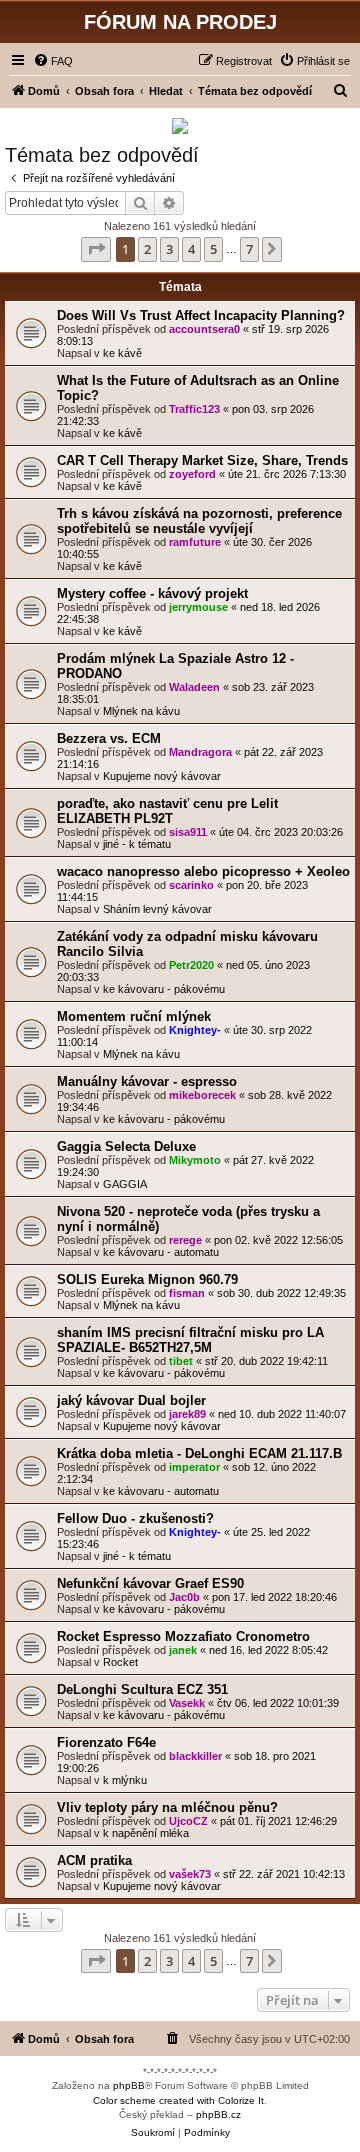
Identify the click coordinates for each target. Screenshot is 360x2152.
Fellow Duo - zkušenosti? (135, 1518)
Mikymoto (195, 1160)
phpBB (129, 2085)
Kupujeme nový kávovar (162, 776)
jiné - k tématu (137, 844)
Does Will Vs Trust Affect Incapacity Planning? (201, 315)
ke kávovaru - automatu (161, 1252)
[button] (96, 249)
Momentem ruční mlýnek (134, 1016)
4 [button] (191, 249)
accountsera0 (204, 329)
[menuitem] (53, 61)
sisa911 (188, 832)
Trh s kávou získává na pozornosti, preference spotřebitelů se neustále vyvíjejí (199, 521)
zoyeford (192, 474)
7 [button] (249, 249)
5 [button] (213, 249)
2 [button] (147, 249)
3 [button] (169, 249)
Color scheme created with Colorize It (178, 2100)
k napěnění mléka (146, 1833)
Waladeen (194, 687)
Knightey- (195, 1030)
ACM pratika (94, 1860)
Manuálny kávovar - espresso (147, 1081)
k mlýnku (125, 1780)
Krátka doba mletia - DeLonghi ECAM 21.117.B (199, 1453)
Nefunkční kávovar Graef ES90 (150, 1583)
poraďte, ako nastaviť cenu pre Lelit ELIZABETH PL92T (167, 811)
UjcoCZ (188, 1821)
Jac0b (184, 1597)
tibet (181, 1361)
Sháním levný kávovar (157, 909)
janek (183, 1650)
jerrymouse (198, 607)
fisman (187, 1293)
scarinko (191, 885)
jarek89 (187, 1414)
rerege (185, 1240)
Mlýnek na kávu (141, 711)
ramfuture (195, 542)
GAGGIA (125, 1184)
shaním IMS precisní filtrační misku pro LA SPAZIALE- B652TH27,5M (190, 1340)
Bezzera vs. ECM (109, 738)
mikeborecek (202, 1095)
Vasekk (187, 1703)
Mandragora (200, 752)
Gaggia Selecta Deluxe (126, 1146)
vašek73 (190, 1874)
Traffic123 (194, 409)
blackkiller (195, 1756)
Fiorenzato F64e (106, 1742)
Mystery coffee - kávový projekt (152, 593)
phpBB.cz (218, 2114)
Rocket (120, 1662)
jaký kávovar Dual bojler (131, 1400)
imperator (194, 1467)
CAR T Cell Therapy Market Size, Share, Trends (202, 460)
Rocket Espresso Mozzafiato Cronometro (183, 1636)
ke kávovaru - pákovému (164, 989)
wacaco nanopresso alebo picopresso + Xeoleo (203, 871)
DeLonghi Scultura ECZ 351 (142, 1689)
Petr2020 (191, 965)
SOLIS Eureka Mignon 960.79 (147, 1279)
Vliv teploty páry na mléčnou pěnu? (167, 1807)
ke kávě (122, 353)
